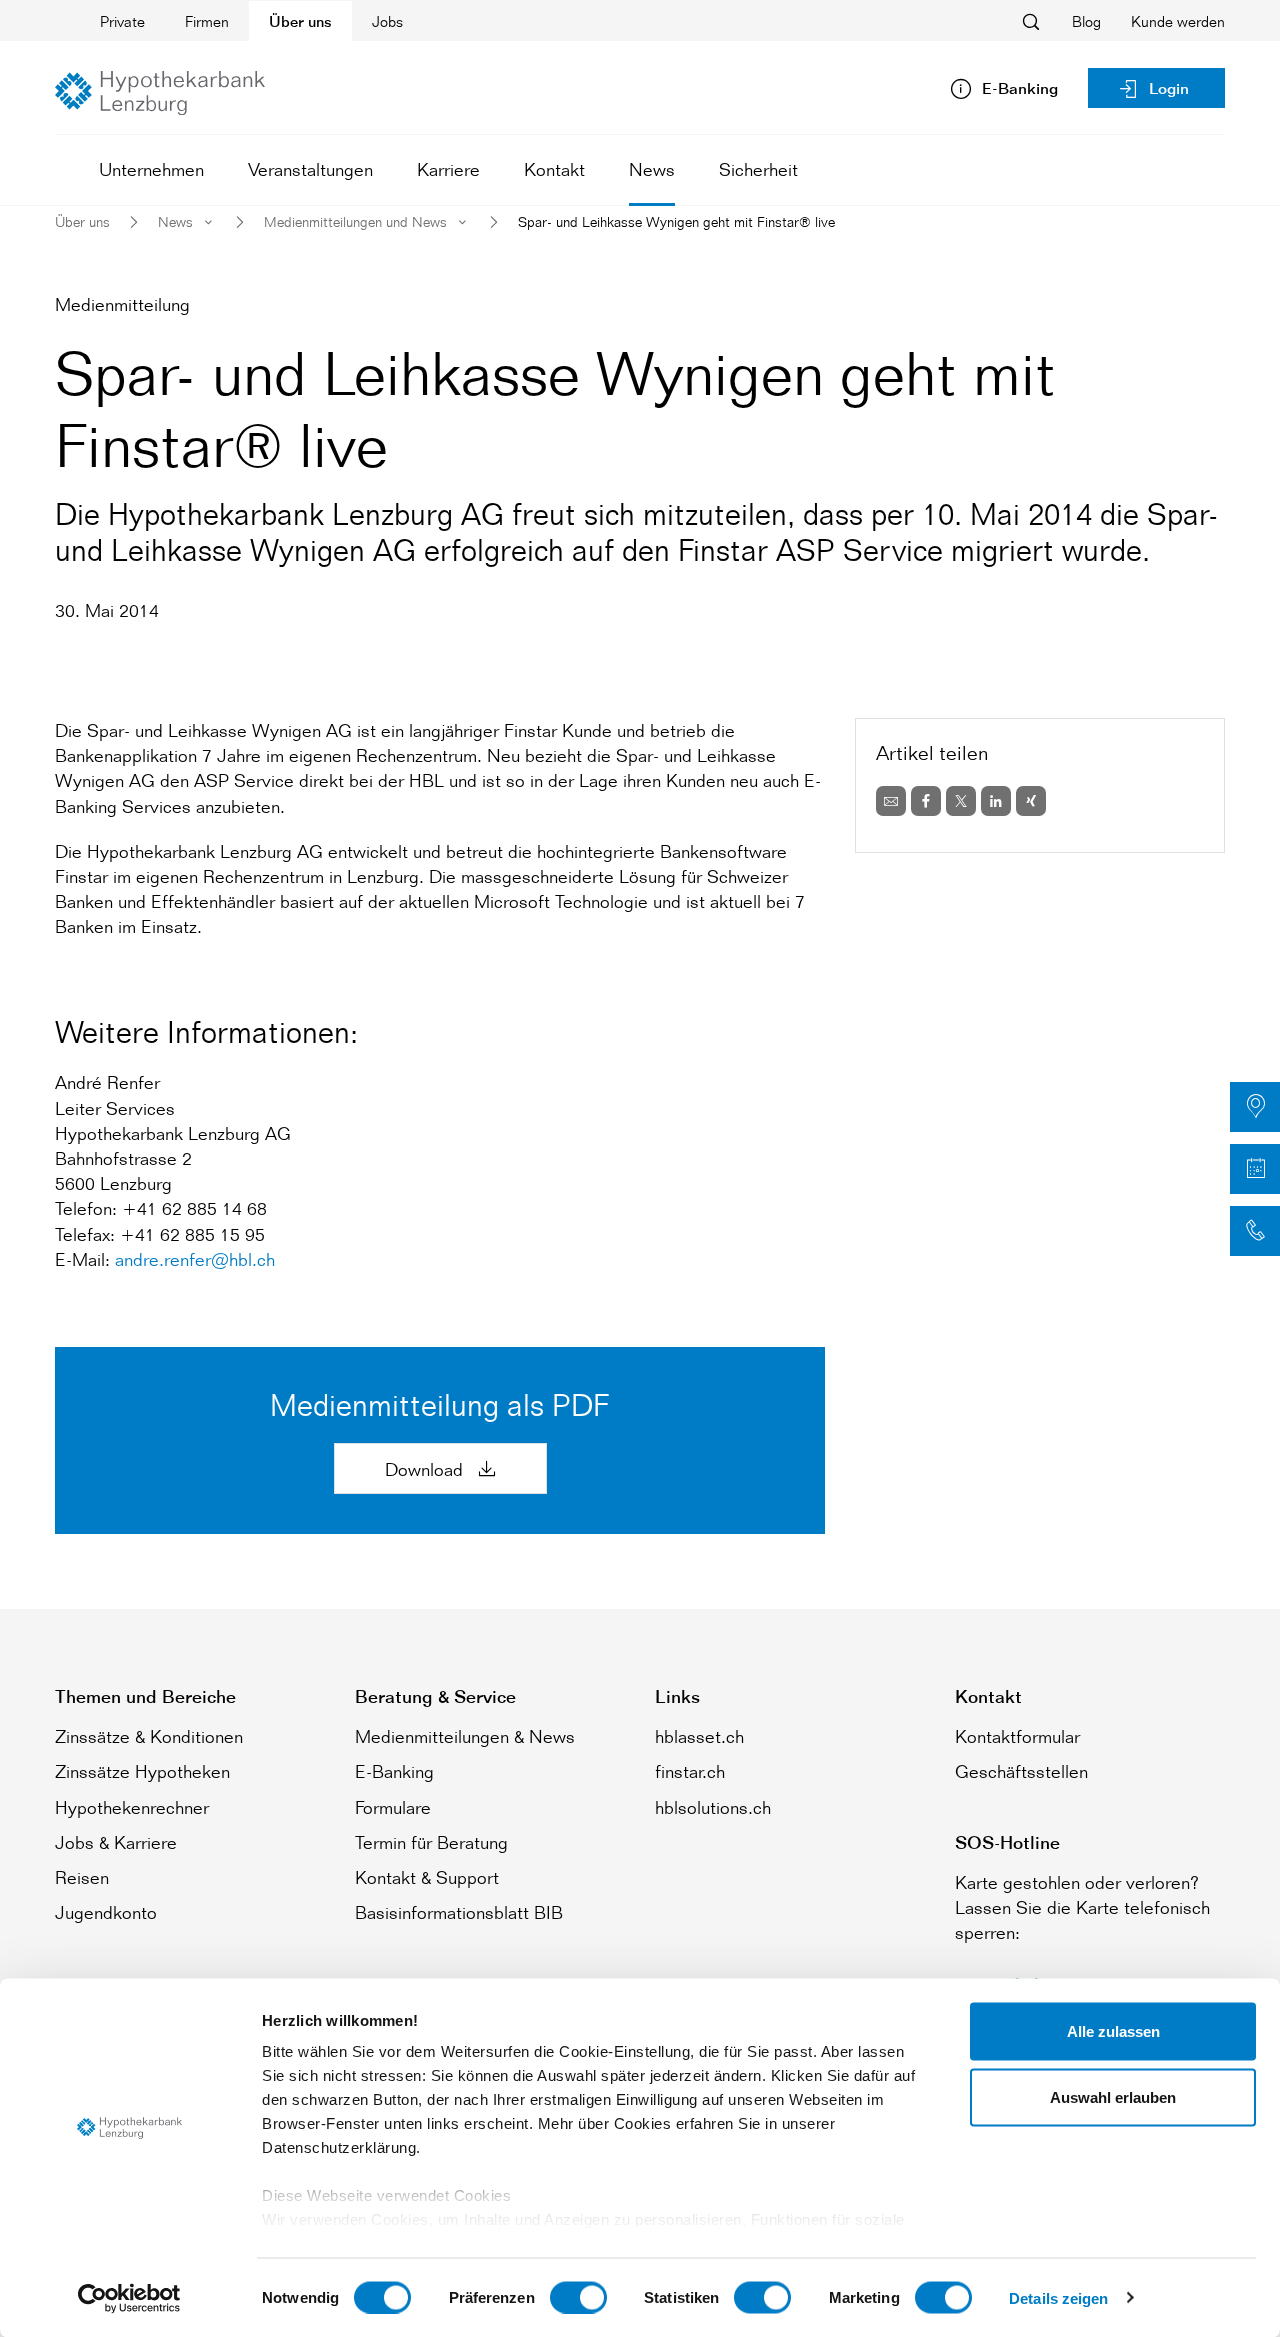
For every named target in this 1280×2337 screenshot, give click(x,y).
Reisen (82, 1877)
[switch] (578, 2297)
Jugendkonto (106, 1912)
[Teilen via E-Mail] (891, 801)
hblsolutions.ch (713, 1807)
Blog (1086, 21)
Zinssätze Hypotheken (142, 1771)
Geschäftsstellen (1021, 1771)
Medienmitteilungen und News (355, 221)
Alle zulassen (1113, 2031)
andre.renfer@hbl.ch (195, 1259)
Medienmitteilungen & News (465, 1736)
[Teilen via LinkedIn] (996, 801)
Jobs (387, 21)
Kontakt (554, 169)
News (652, 169)
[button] (1255, 1107)
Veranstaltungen (310, 169)
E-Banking (394, 1771)
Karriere (448, 169)
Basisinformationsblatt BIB (459, 1912)
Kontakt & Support (427, 1877)
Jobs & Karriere (116, 1842)
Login (1169, 88)
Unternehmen (151, 169)
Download (426, 1469)
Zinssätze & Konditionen (149, 1736)
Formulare (393, 1807)
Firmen (207, 21)
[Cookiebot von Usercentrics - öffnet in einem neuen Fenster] (129, 2298)
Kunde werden (1178, 21)
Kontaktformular (1017, 1736)
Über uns (300, 21)
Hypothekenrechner (132, 1807)
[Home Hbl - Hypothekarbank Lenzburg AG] (160, 93)
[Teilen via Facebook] (926, 801)
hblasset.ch (699, 1736)
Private (122, 21)
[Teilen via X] (961, 801)
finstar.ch (690, 1771)
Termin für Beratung (431, 1842)
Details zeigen (1058, 2297)
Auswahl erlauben (1113, 2096)
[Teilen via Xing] (1031, 801)
